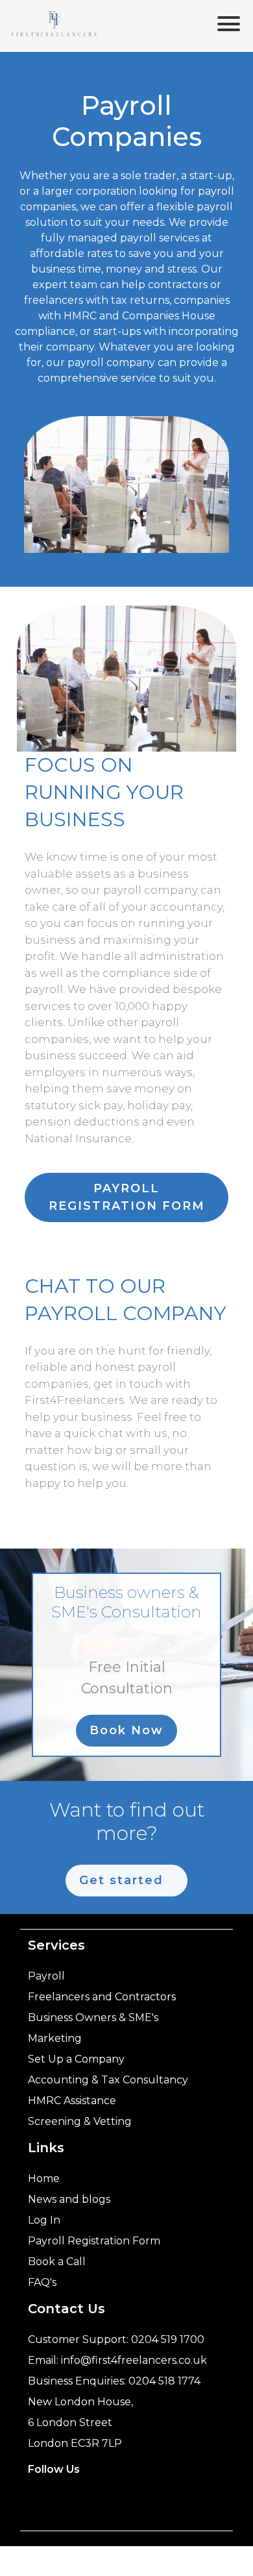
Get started (121, 1880)
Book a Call (57, 2262)
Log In (44, 2220)
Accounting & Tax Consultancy (108, 2080)
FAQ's (42, 2282)
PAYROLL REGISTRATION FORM (127, 1197)
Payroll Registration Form (94, 2241)
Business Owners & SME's (93, 2018)
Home (44, 2178)
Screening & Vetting (80, 2121)
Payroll (46, 1976)
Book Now (126, 1730)
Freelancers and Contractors (102, 1997)
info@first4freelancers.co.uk (134, 2360)
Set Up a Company (76, 2059)
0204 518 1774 (164, 2381)
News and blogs (69, 2199)
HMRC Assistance (72, 2101)
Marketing (55, 2038)
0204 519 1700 (168, 2339)
